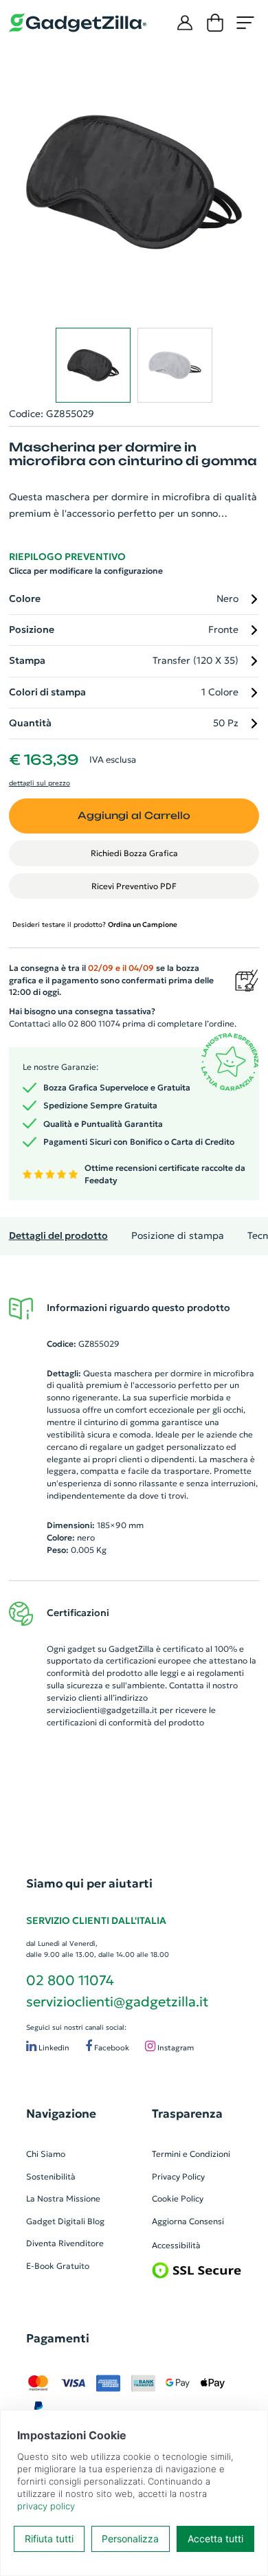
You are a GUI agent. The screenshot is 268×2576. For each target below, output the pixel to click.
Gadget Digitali (56, 2221)
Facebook (111, 2048)
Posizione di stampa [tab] (178, 1236)
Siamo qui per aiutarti (89, 1883)
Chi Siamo (46, 2154)
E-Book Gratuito (58, 2266)
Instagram (175, 2048)
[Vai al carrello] (215, 23)
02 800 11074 (70, 1980)
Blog (96, 2221)
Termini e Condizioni (191, 2154)
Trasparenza (187, 2114)
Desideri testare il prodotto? (95, 925)
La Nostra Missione (63, 2198)
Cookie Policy (178, 2198)
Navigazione (61, 2114)
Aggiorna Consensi (188, 2221)
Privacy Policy (178, 2176)
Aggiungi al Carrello (134, 815)
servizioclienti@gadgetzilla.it (102, 1710)
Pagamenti (58, 2338)
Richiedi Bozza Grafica (134, 853)
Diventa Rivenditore (65, 2243)
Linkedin (53, 2048)
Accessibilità (176, 2245)
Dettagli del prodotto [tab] (58, 1236)
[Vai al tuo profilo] (185, 23)
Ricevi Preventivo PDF (134, 886)
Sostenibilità (51, 2176)
